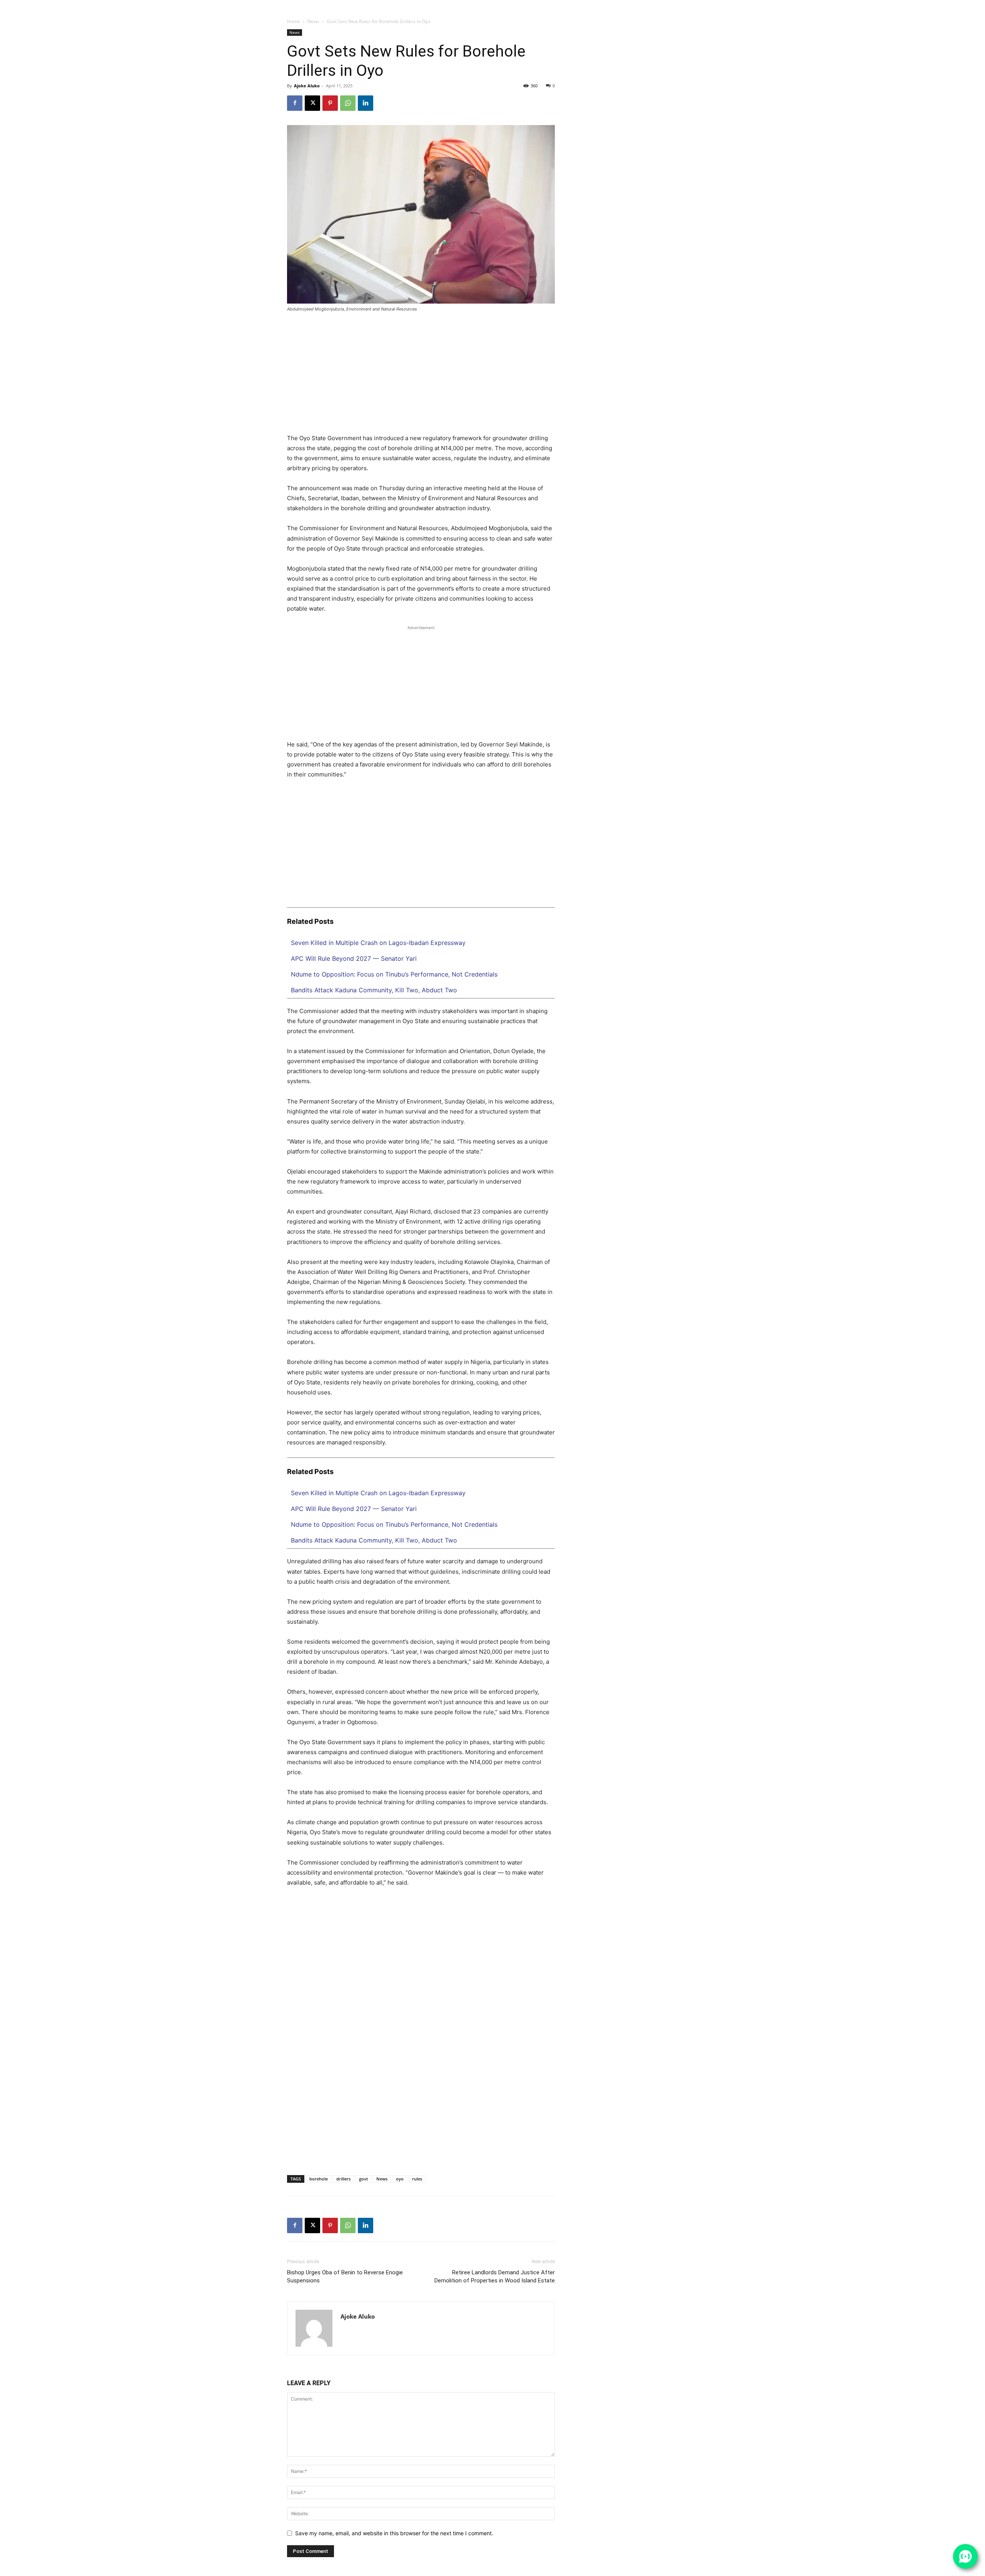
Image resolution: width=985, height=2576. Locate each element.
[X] (707, 5)
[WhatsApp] (716, 5)
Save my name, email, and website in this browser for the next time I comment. (394, 2533)
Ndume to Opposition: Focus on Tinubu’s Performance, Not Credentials (394, 974)
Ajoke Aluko (307, 86)
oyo (400, 2179)
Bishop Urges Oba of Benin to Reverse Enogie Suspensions (345, 2276)
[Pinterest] (330, 103)
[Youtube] (726, 5)
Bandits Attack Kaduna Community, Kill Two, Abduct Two (374, 990)
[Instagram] (678, 5)
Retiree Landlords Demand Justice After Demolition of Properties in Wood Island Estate (495, 2276)
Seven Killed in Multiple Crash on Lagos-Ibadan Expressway (378, 943)
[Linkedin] (688, 5)
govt (363, 2179)
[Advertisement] (421, 376)
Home (294, 21)
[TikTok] (697, 5)
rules (417, 2179)
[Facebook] (669, 5)
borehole (319, 2179)
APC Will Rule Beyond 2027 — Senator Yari (354, 958)
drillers (343, 2179)
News (313, 21)
